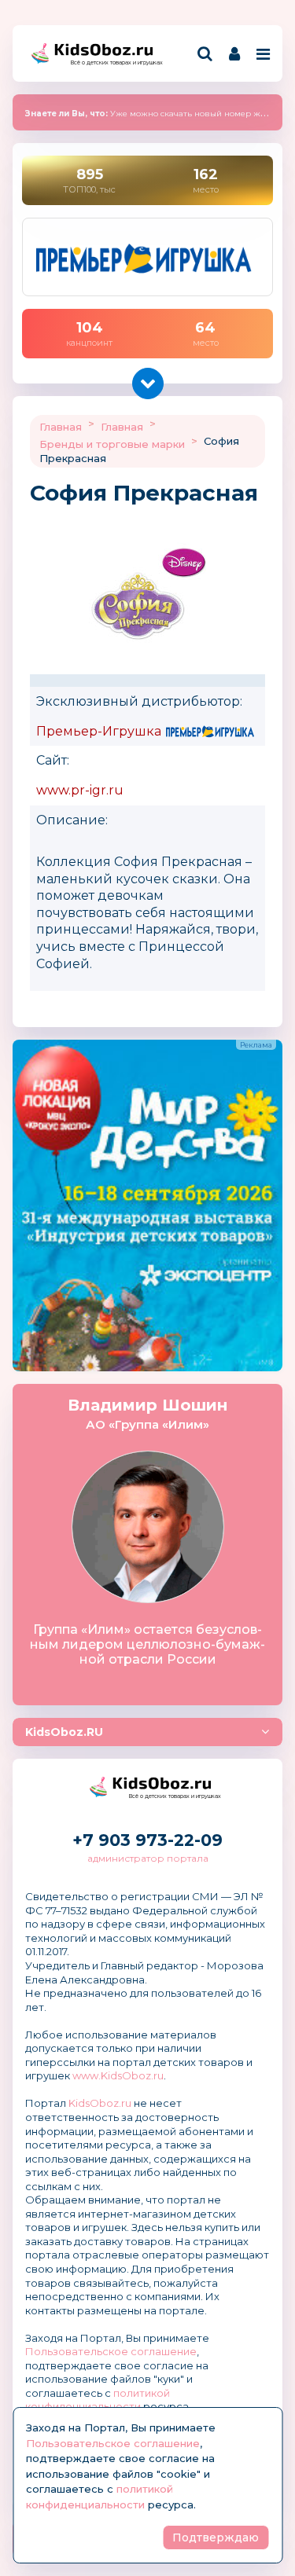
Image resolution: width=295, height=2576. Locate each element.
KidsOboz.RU (64, 1732)
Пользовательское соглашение (111, 2351)
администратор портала (148, 1858)
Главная (61, 427)
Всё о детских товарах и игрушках (112, 62)
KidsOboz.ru (100, 2103)
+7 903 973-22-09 (147, 1840)
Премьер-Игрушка (99, 731)
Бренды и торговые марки (112, 444)
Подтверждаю (216, 2537)
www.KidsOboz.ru (118, 2075)
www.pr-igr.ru (80, 790)
